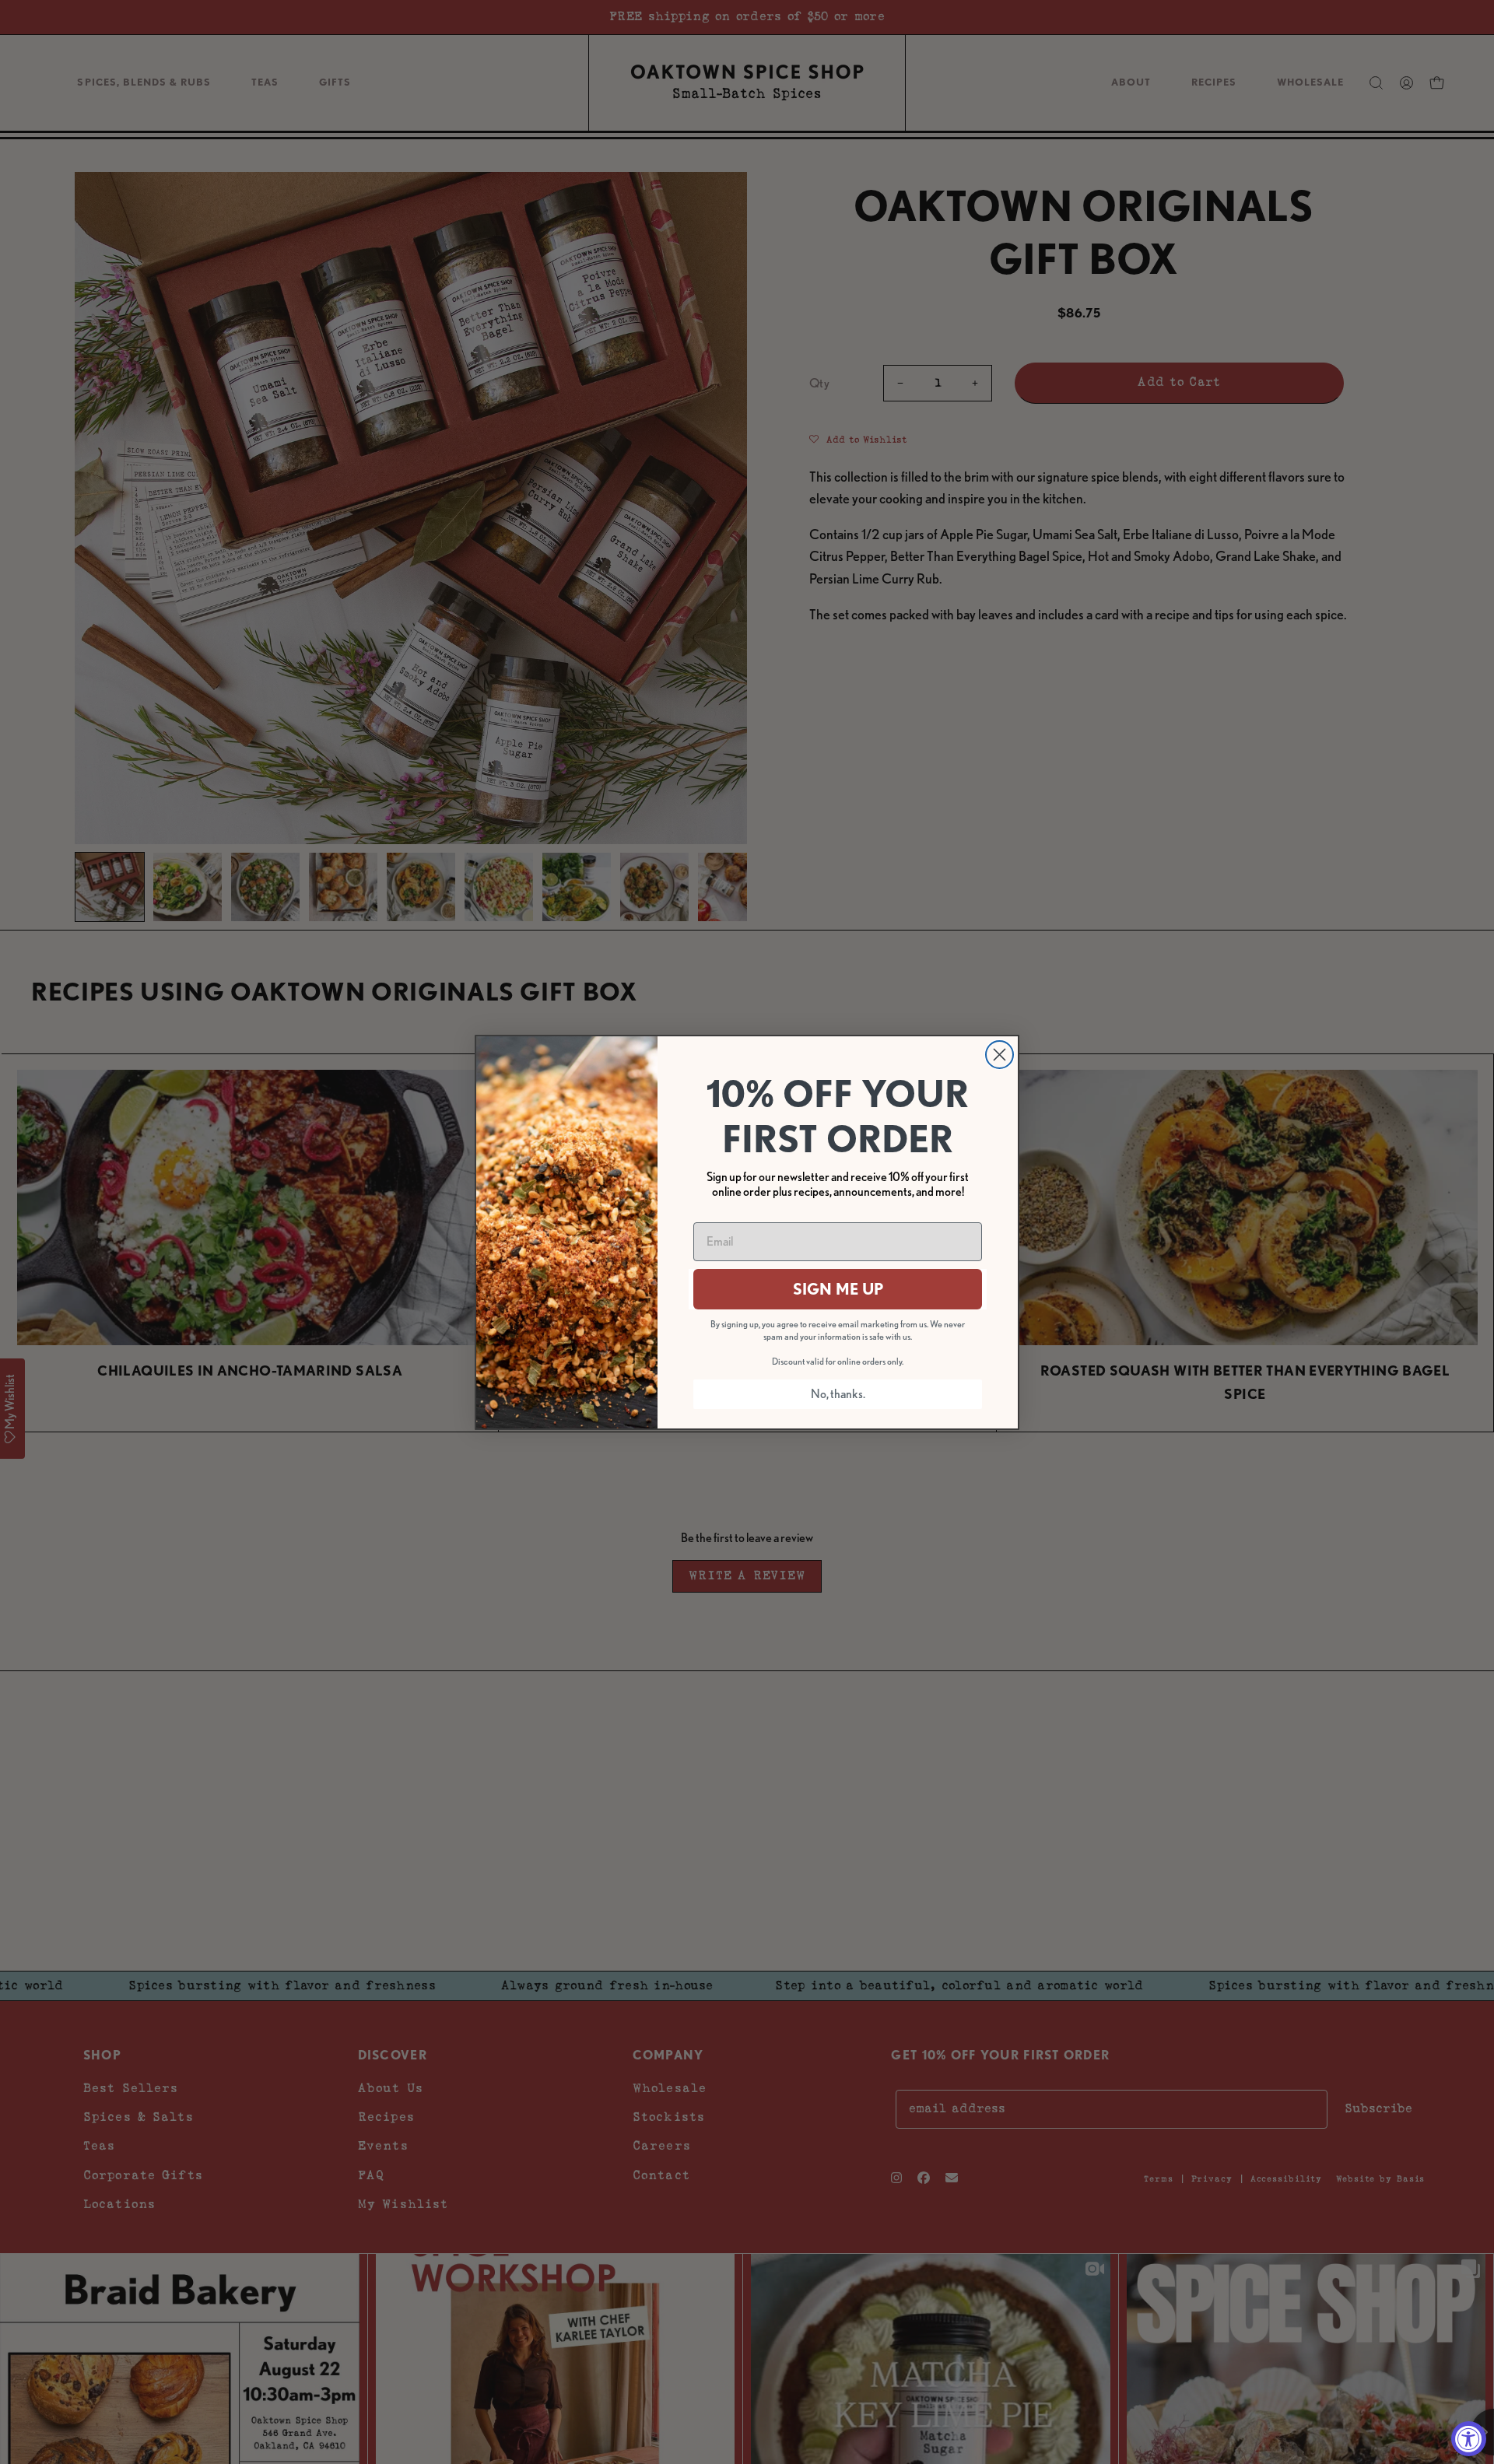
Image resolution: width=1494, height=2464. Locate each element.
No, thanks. (838, 1394)
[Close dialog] (1000, 1055)
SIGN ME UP (838, 1289)
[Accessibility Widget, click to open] (1469, 2439)
